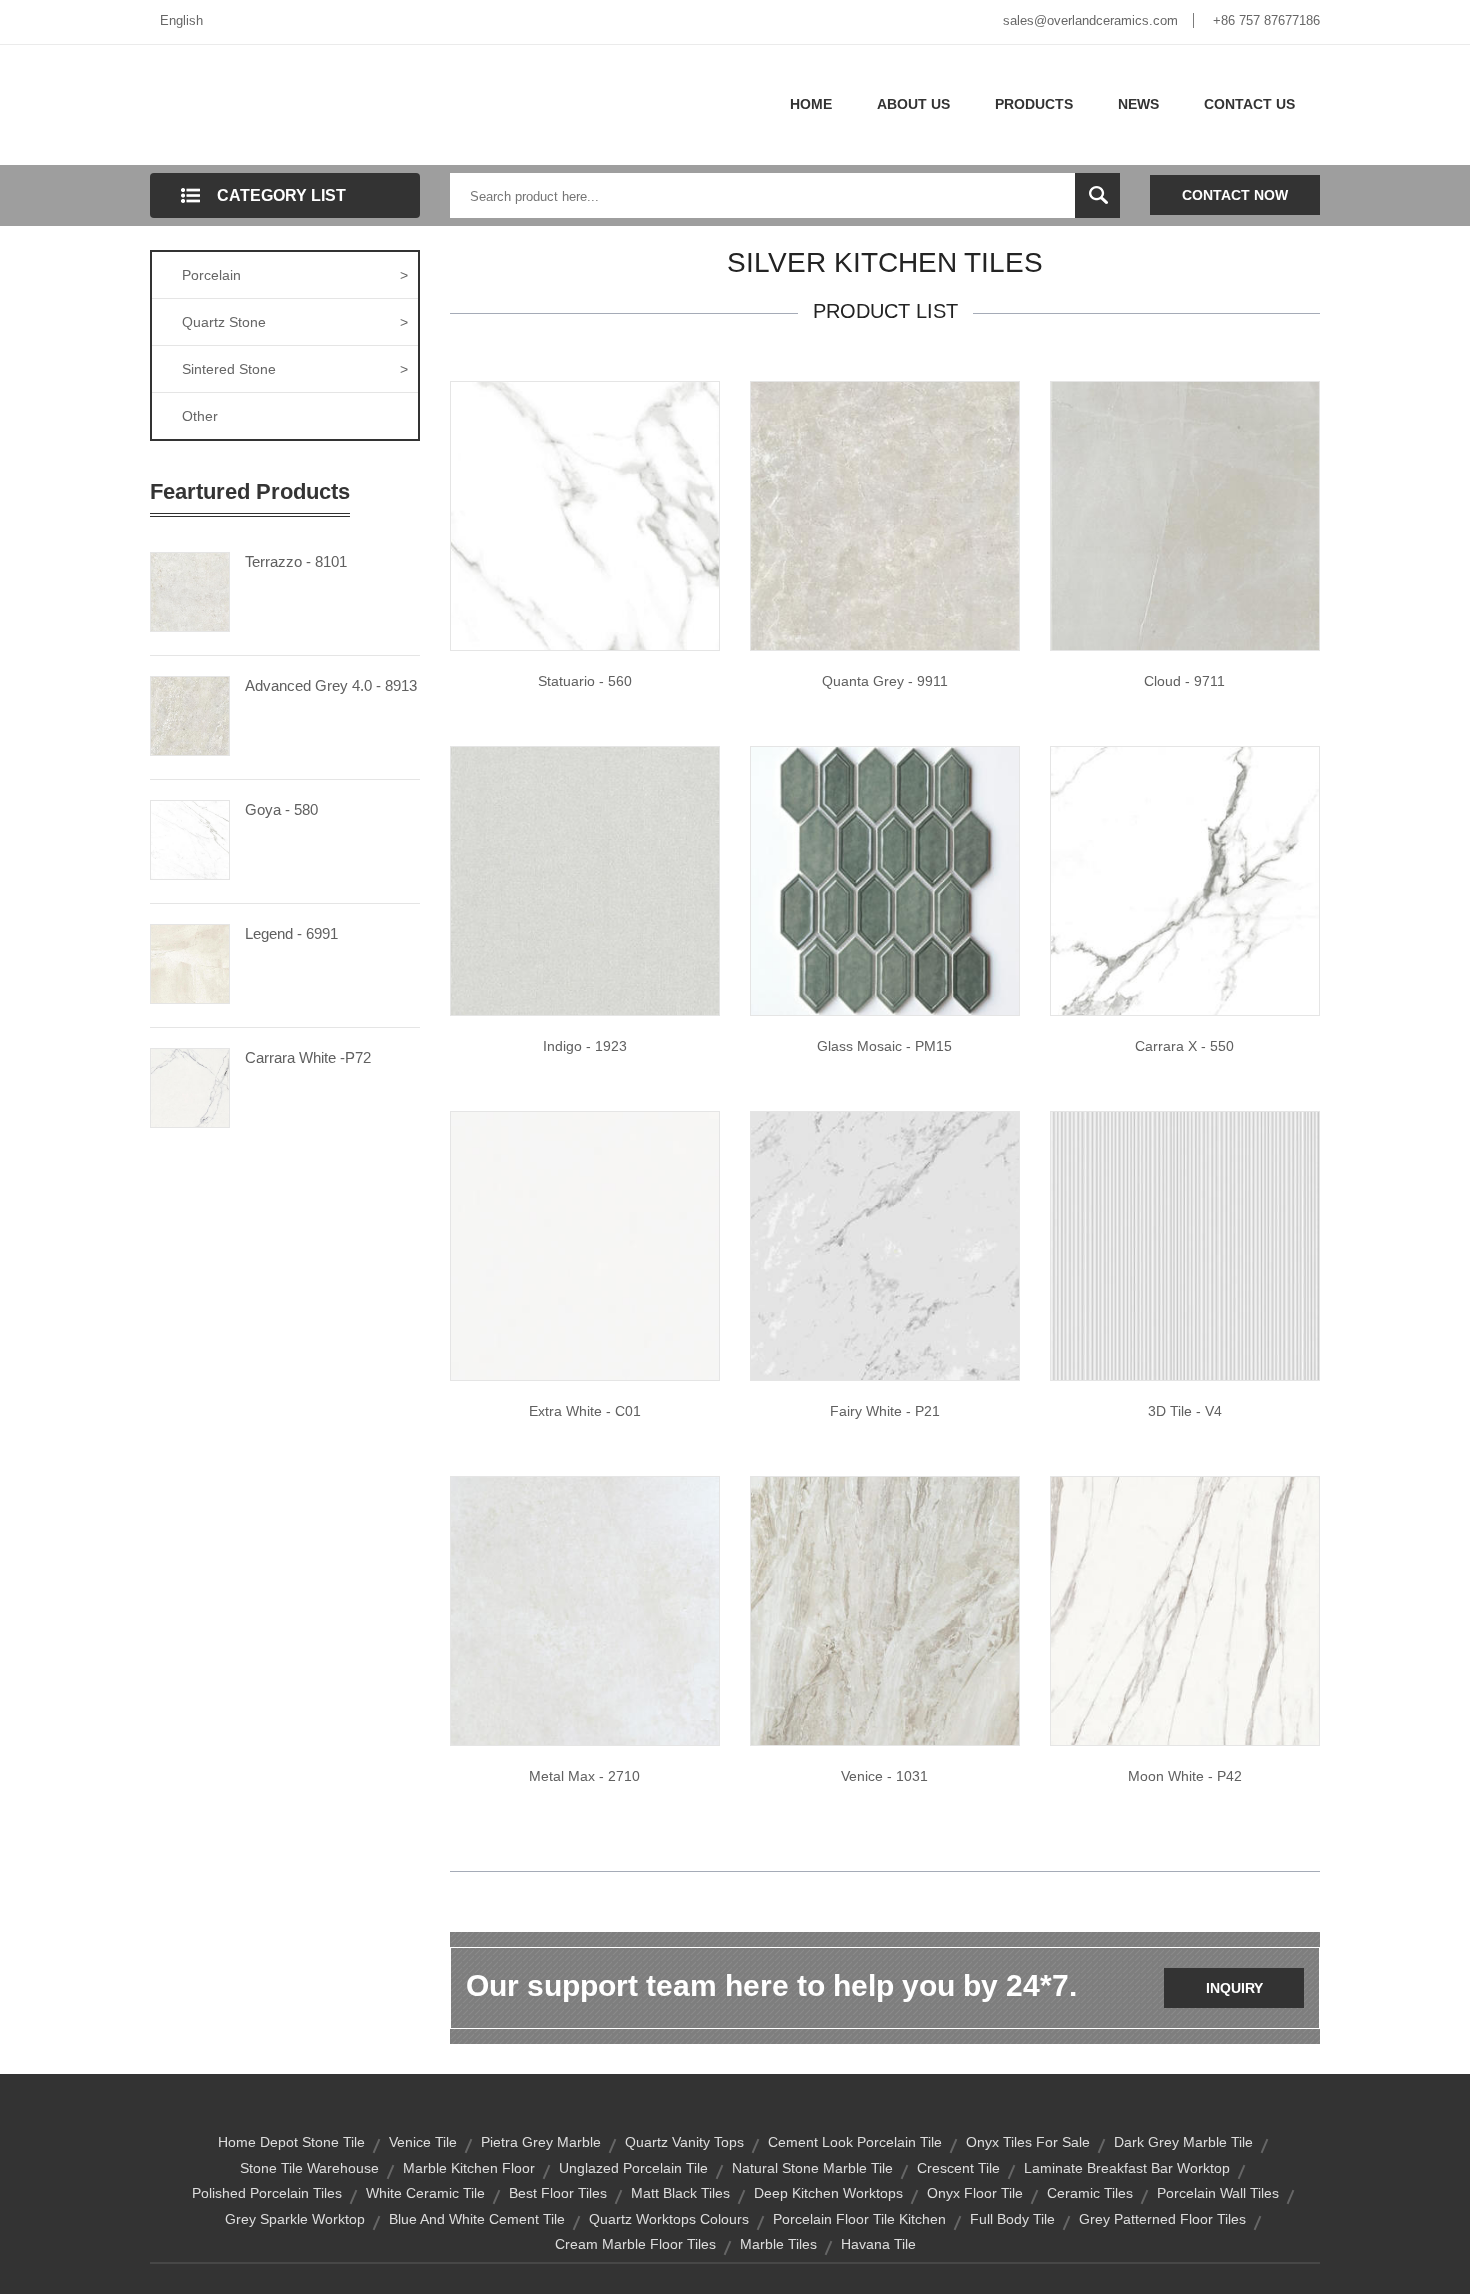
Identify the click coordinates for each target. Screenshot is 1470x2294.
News (1138, 104)
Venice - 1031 (884, 1776)
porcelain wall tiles (1218, 2193)
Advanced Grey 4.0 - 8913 (331, 685)
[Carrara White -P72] (190, 1086)
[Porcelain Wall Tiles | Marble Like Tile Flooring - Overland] (585, 515)
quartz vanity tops (684, 2142)
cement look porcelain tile (855, 2142)
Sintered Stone (295, 369)
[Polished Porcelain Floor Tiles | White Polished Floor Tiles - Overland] (1185, 880)
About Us (913, 104)
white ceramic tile (425, 2193)
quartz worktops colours (669, 2219)
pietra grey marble (541, 2142)
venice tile (423, 2142)
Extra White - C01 (585, 1411)
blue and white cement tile (477, 2219)
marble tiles (778, 2244)
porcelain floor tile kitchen (859, 2219)
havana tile (878, 2244)
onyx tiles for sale (1028, 2142)
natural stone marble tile (812, 2168)
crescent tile (958, 2168)
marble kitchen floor (469, 2168)
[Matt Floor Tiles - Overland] (585, 880)
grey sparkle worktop (295, 2219)
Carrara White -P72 (308, 1057)
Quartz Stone (295, 322)
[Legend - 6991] (190, 962)
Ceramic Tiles (1090, 2193)
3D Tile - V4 (1185, 1411)
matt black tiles (680, 2193)
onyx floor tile (975, 2193)
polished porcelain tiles (267, 2193)
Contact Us (1249, 104)
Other (200, 416)
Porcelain (295, 275)
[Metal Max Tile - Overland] (585, 1610)
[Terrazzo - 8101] (190, 590)
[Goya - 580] (190, 838)
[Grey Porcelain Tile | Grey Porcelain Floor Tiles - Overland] (885, 515)
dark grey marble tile (1183, 2142)
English (181, 20)
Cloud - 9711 (1184, 681)
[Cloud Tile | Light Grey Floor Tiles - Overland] (1185, 515)
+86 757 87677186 (1266, 20)
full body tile (1012, 2219)
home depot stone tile (291, 2142)
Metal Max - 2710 (584, 1776)
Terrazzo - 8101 (296, 561)
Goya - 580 (281, 809)
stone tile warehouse (309, 2168)
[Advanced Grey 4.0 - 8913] (190, 714)
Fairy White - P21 (885, 1411)
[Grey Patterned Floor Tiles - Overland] (885, 1610)
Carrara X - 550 (1184, 1046)
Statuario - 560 (585, 681)
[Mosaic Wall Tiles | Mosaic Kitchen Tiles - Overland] (885, 880)
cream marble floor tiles (635, 2244)
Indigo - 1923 (585, 1046)
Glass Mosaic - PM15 (884, 1046)
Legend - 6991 (291, 933)
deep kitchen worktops (828, 2193)
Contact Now (1235, 195)
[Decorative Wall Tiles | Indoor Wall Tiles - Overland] (1185, 1245)
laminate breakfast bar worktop (1127, 2168)
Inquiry (1234, 1988)
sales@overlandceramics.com (1090, 20)
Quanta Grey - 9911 (885, 681)
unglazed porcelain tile (633, 2168)
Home (811, 104)
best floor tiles (558, 2193)
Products (1034, 104)
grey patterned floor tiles (1162, 2219)
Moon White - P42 (1185, 1776)
